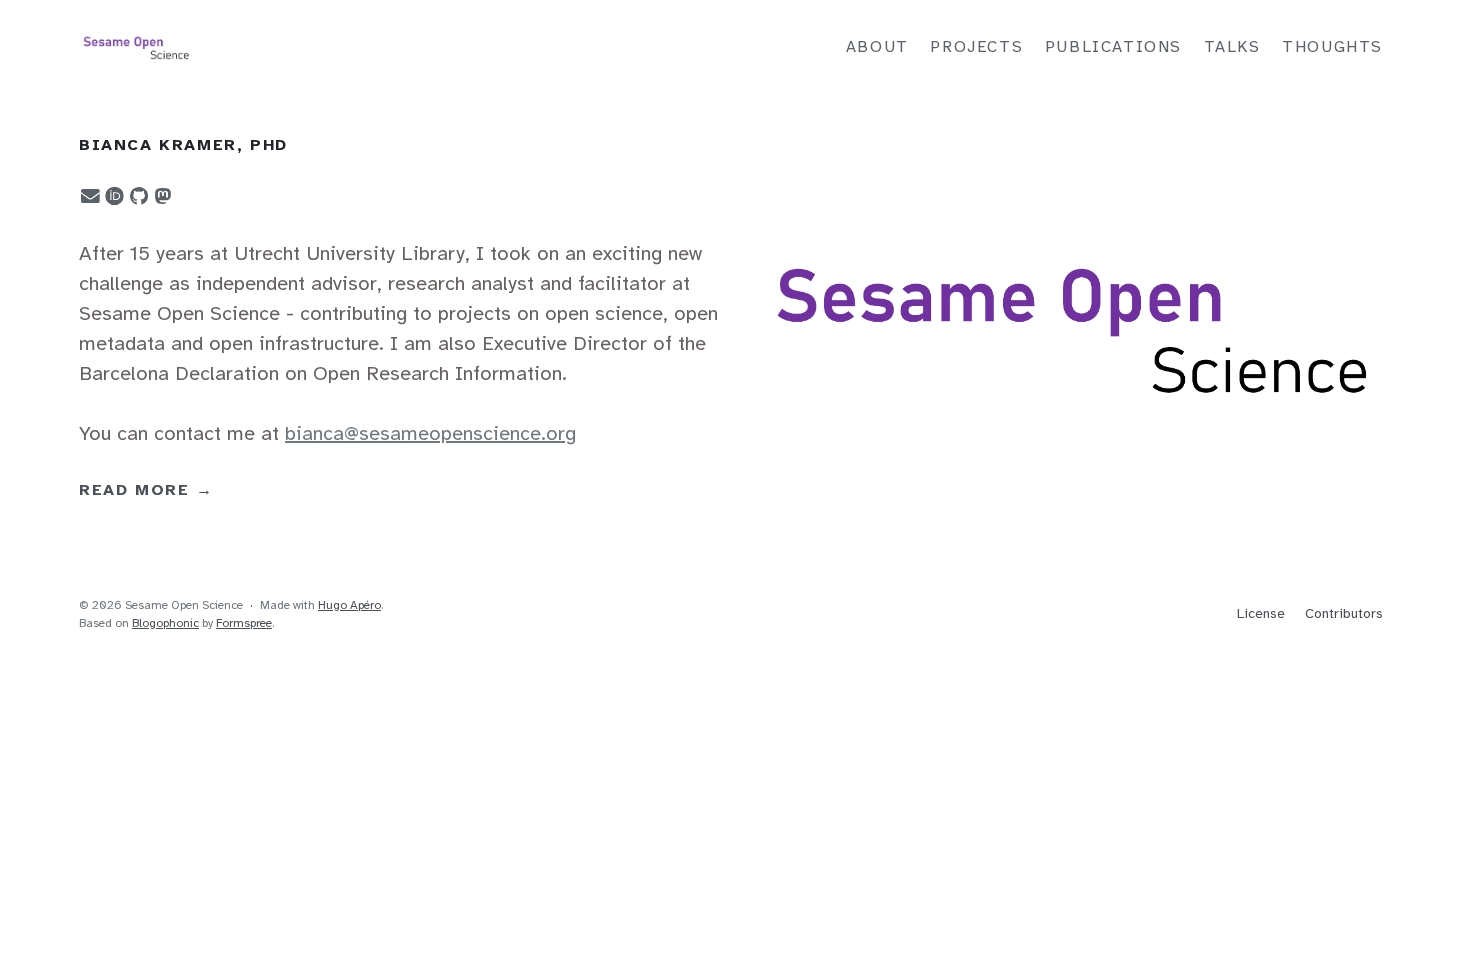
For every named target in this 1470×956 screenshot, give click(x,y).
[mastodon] (159, 197)
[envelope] (87, 197)
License (1261, 614)
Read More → (146, 490)
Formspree (244, 623)
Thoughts (1332, 47)
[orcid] (111, 195)
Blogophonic (165, 623)
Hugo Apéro (349, 605)
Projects (976, 47)
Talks (1232, 47)
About (877, 47)
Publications (1113, 47)
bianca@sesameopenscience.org (430, 434)
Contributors (1344, 614)
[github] (135, 197)
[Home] (295, 48)
